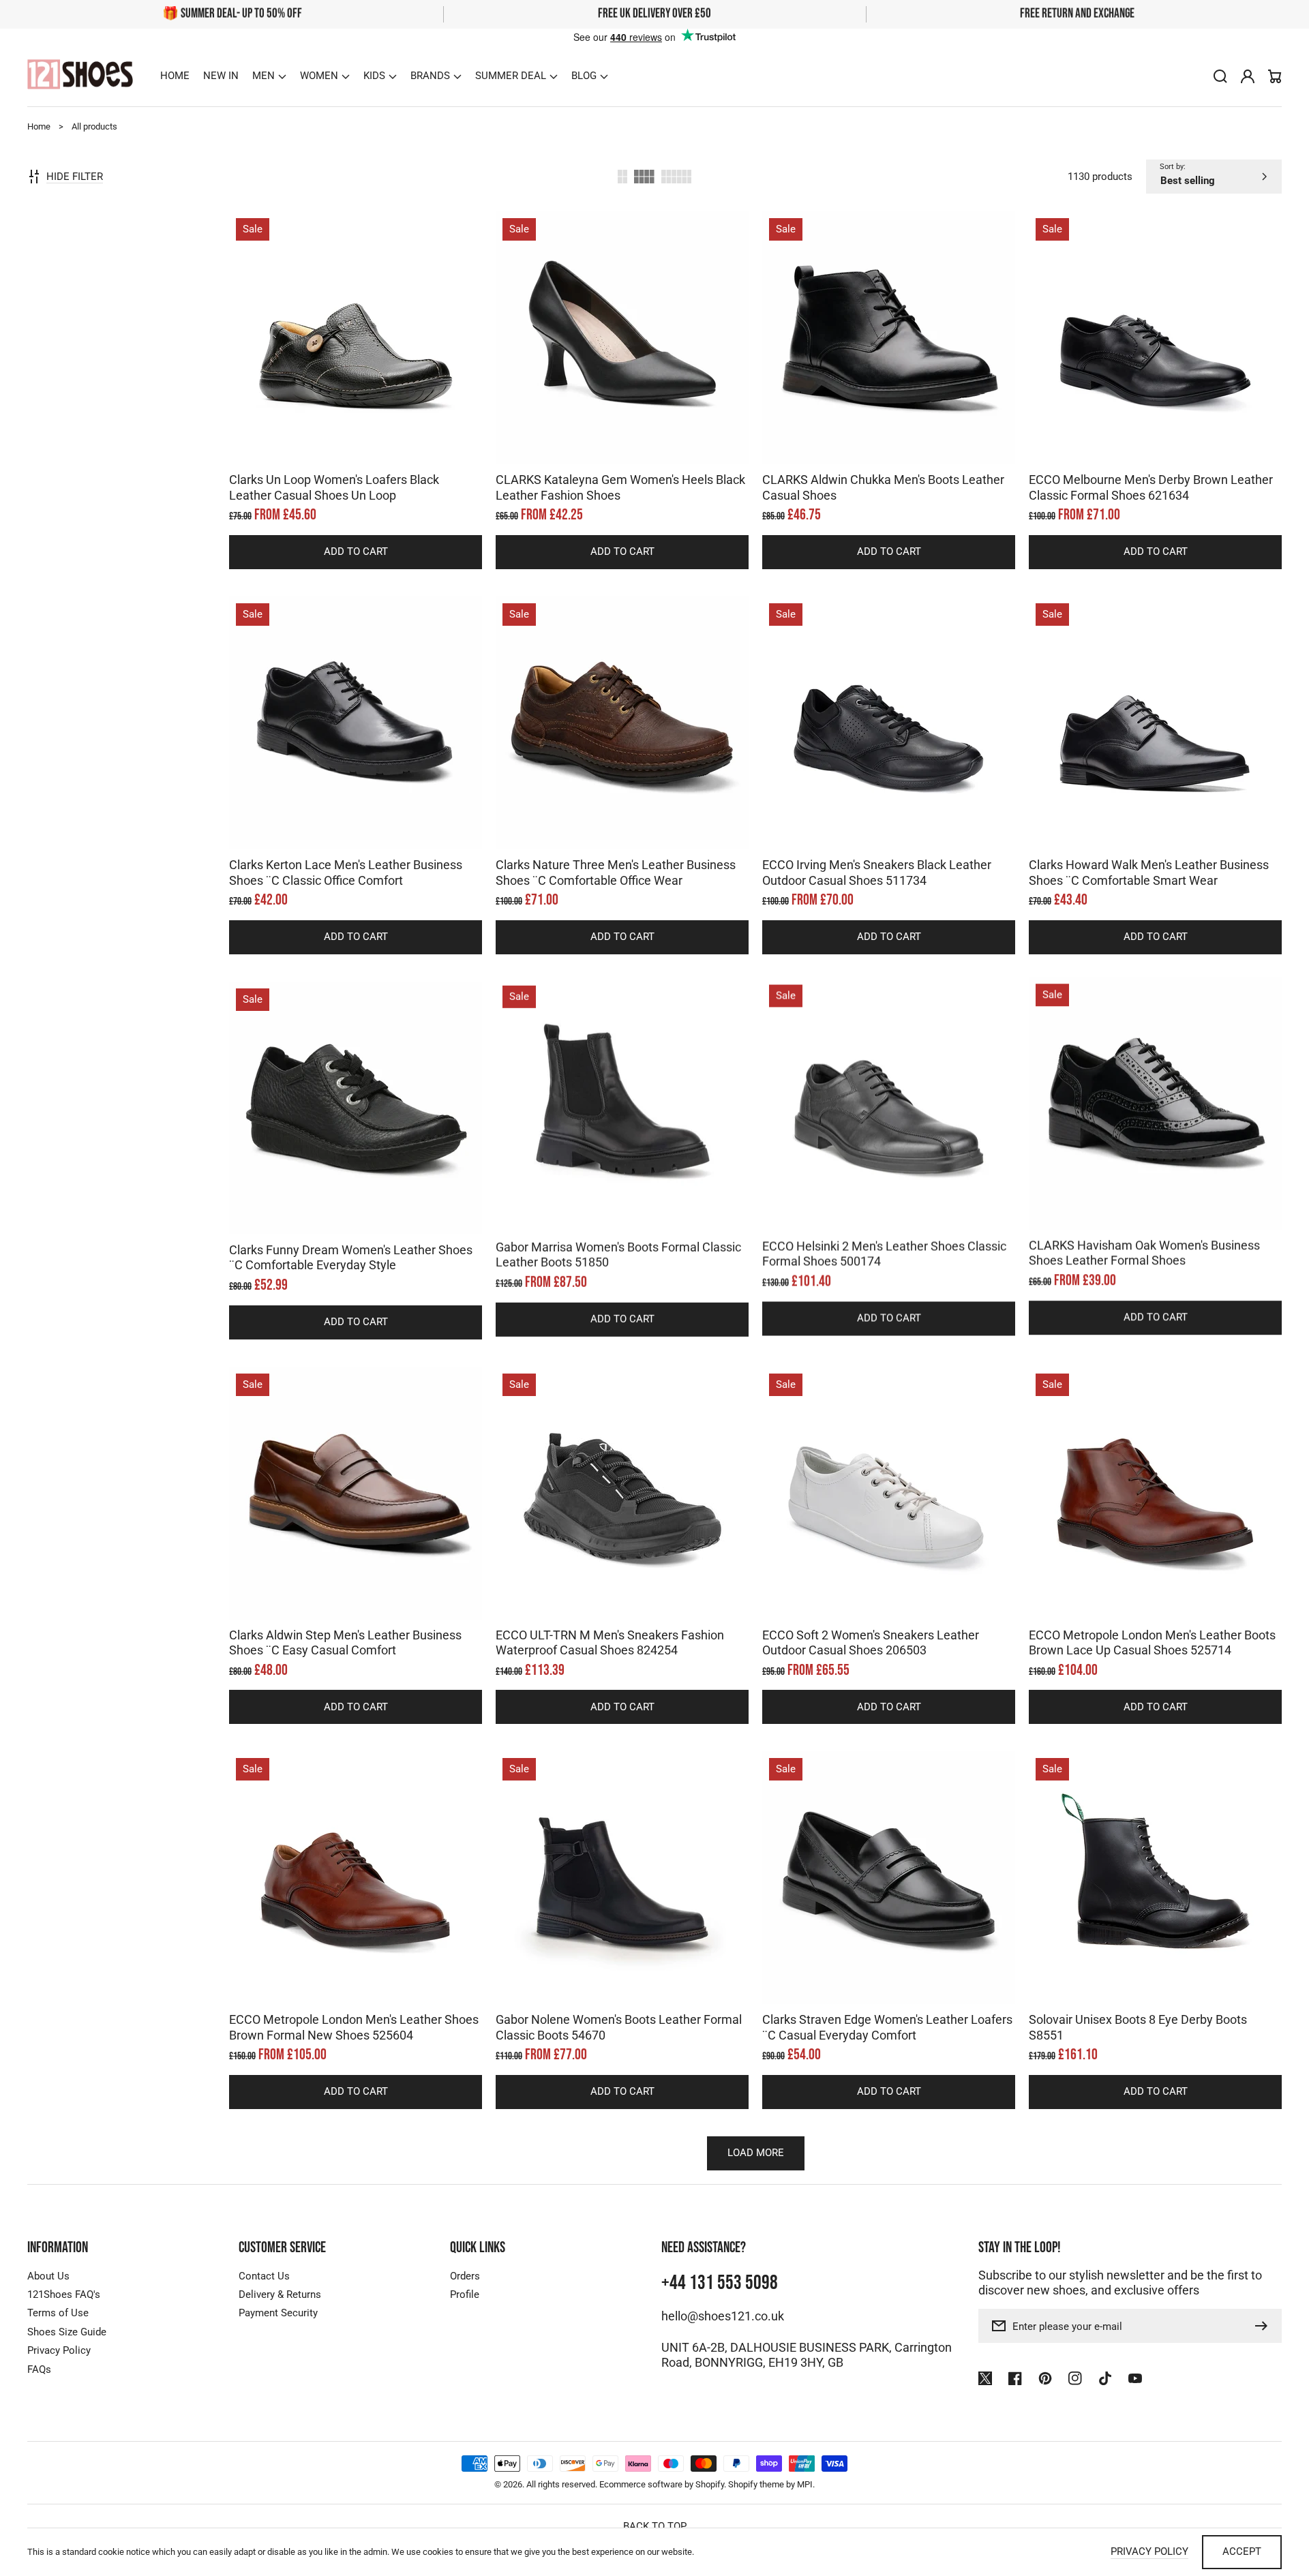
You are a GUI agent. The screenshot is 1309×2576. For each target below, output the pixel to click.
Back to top (655, 2526)
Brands (430, 76)
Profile (465, 2294)
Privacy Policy (59, 2350)
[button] (269, 76)
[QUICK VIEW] (356, 372)
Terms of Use (58, 2313)
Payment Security (278, 2313)
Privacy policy (1149, 2551)
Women (319, 76)
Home (39, 126)
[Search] (1220, 76)
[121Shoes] (80, 76)
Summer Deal (511, 76)
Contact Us (264, 2276)
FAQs (39, 2369)
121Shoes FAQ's (64, 2294)
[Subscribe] (1265, 2326)
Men (264, 76)
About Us (48, 2276)
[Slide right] (370, 440)
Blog (584, 76)
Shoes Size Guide (67, 2332)
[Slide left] (342, 440)
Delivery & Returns (280, 2294)
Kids (374, 76)
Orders (465, 2276)
